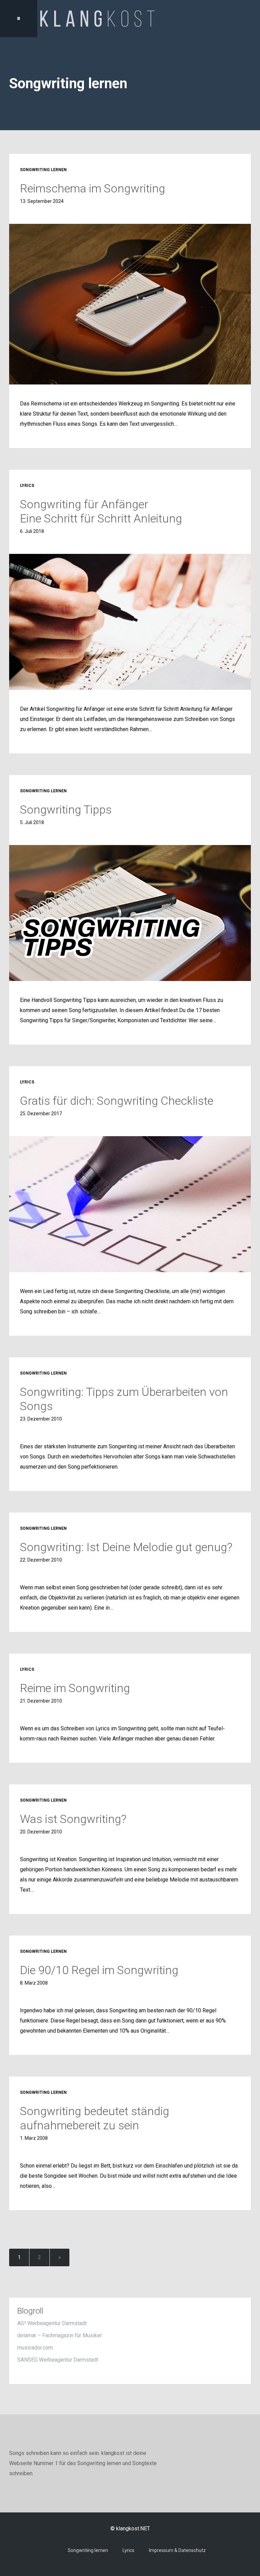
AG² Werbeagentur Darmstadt (52, 2323)
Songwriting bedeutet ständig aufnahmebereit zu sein (95, 2118)
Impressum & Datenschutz (177, 2550)
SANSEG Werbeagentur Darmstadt (58, 2360)
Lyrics (128, 2550)
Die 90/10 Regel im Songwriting (99, 1970)
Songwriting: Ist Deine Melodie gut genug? (126, 1547)
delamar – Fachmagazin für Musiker (60, 2335)
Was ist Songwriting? (73, 1819)
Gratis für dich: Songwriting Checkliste (117, 1101)
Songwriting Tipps (66, 810)
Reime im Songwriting (75, 1688)
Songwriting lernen (88, 2550)
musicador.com (35, 2348)
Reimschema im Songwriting (93, 188)
